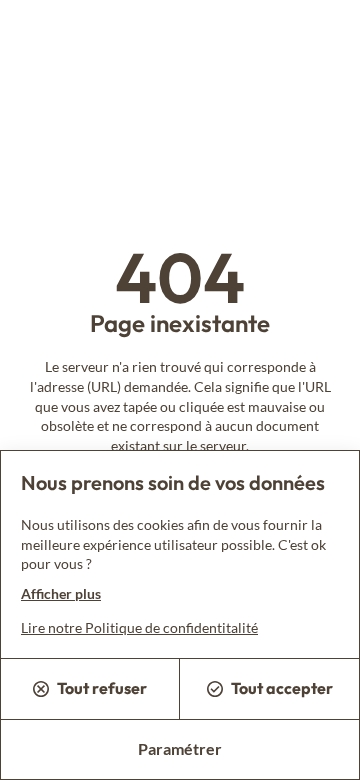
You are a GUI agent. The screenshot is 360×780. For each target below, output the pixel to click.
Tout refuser (102, 688)
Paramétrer (180, 748)
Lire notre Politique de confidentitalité (139, 627)
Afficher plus (61, 593)
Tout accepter (282, 688)
